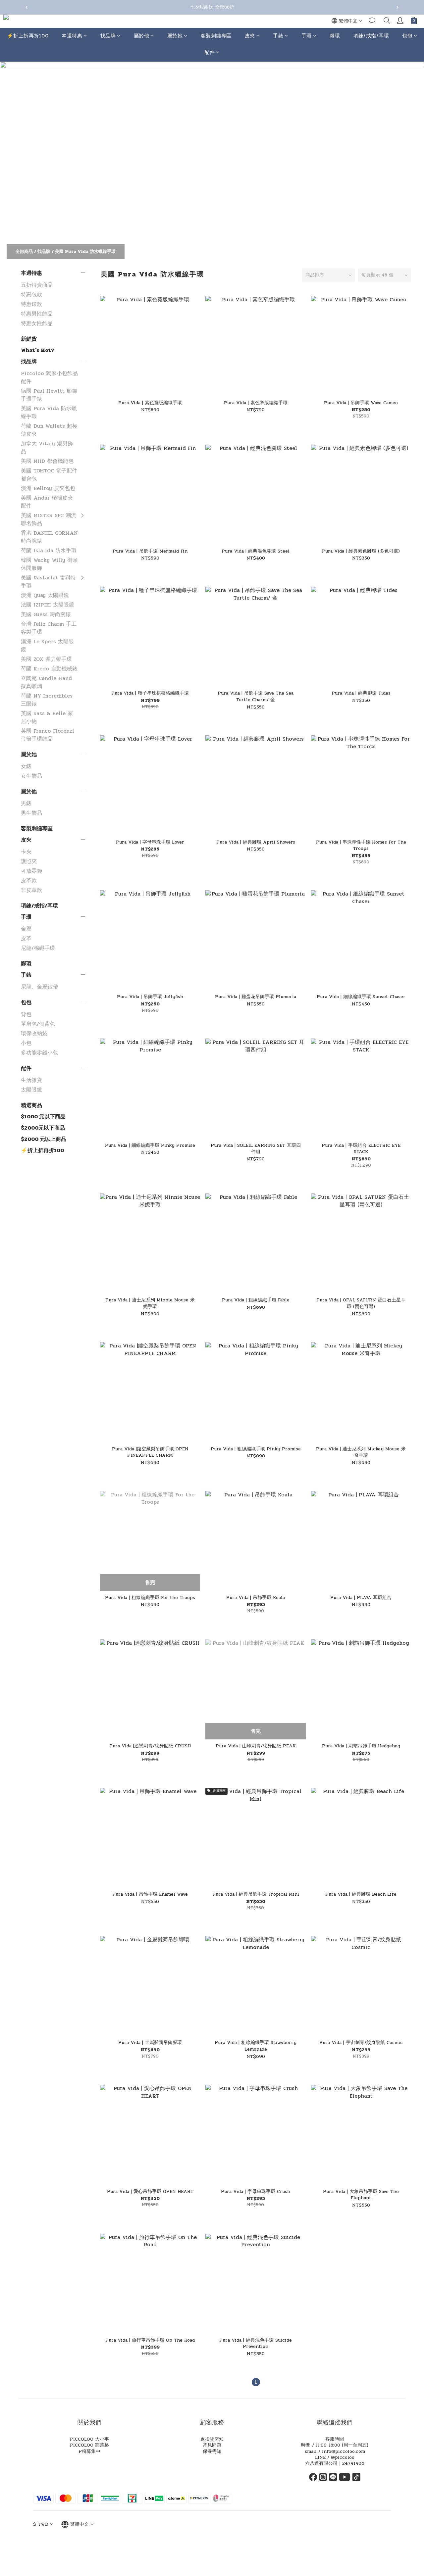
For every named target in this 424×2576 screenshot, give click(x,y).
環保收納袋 (34, 1033)
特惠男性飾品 (37, 314)
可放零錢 (31, 871)
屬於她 (175, 36)
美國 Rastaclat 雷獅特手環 (48, 582)
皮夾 (250, 36)
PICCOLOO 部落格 (89, 2445)
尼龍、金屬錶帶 (39, 987)
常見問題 (212, 2445)
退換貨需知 (212, 2439)
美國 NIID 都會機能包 (47, 461)
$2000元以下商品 (43, 1128)
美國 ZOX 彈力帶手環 (46, 659)
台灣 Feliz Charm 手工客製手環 (49, 628)
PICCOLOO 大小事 (89, 2439)
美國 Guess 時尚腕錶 (46, 614)
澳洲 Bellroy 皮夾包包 (48, 488)
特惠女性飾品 (37, 323)
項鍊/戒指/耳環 (371, 36)
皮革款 (29, 880)
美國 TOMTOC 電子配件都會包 (49, 475)
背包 (26, 1014)
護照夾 (29, 861)
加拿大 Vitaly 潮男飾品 (47, 447)
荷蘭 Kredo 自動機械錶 (49, 669)
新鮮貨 (29, 339)
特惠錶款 (31, 304)
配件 (210, 53)
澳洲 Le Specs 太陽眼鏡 (47, 645)
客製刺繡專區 (216, 36)
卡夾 (26, 852)
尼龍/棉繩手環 (38, 948)
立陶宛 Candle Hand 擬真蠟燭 (46, 682)
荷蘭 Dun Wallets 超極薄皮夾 (49, 430)
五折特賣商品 (37, 285)
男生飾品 (31, 813)
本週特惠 (72, 36)
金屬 (26, 929)
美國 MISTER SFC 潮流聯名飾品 (49, 519)
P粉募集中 (89, 2451)
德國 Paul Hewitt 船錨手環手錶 (49, 395)
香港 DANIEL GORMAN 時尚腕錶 (49, 537)
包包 (407, 36)
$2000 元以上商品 (44, 1139)
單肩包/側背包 (38, 1024)
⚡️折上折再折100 (28, 36)
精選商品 (31, 1105)
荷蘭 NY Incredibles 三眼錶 (47, 700)
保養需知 (212, 2451)
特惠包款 (31, 294)
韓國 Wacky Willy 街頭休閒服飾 (49, 564)
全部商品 (24, 252)
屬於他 (142, 36)
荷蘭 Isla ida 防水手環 (49, 550)
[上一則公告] (26, 7)
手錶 (278, 36)
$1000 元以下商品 (43, 1117)
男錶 (26, 803)
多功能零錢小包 (39, 1053)
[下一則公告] (397, 7)
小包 (26, 1043)
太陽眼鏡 (31, 1090)
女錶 (26, 766)
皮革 (26, 938)
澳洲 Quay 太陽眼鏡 (45, 595)
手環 (307, 36)
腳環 (335, 36)
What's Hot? (38, 350)
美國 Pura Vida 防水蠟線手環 (85, 252)
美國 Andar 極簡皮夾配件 (47, 502)
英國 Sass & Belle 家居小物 (47, 717)
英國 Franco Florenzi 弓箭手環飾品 (48, 735)
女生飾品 (31, 776)
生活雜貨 (31, 1080)
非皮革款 (31, 890)
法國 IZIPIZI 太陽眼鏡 (48, 605)
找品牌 (108, 36)
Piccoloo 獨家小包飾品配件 (49, 377)
